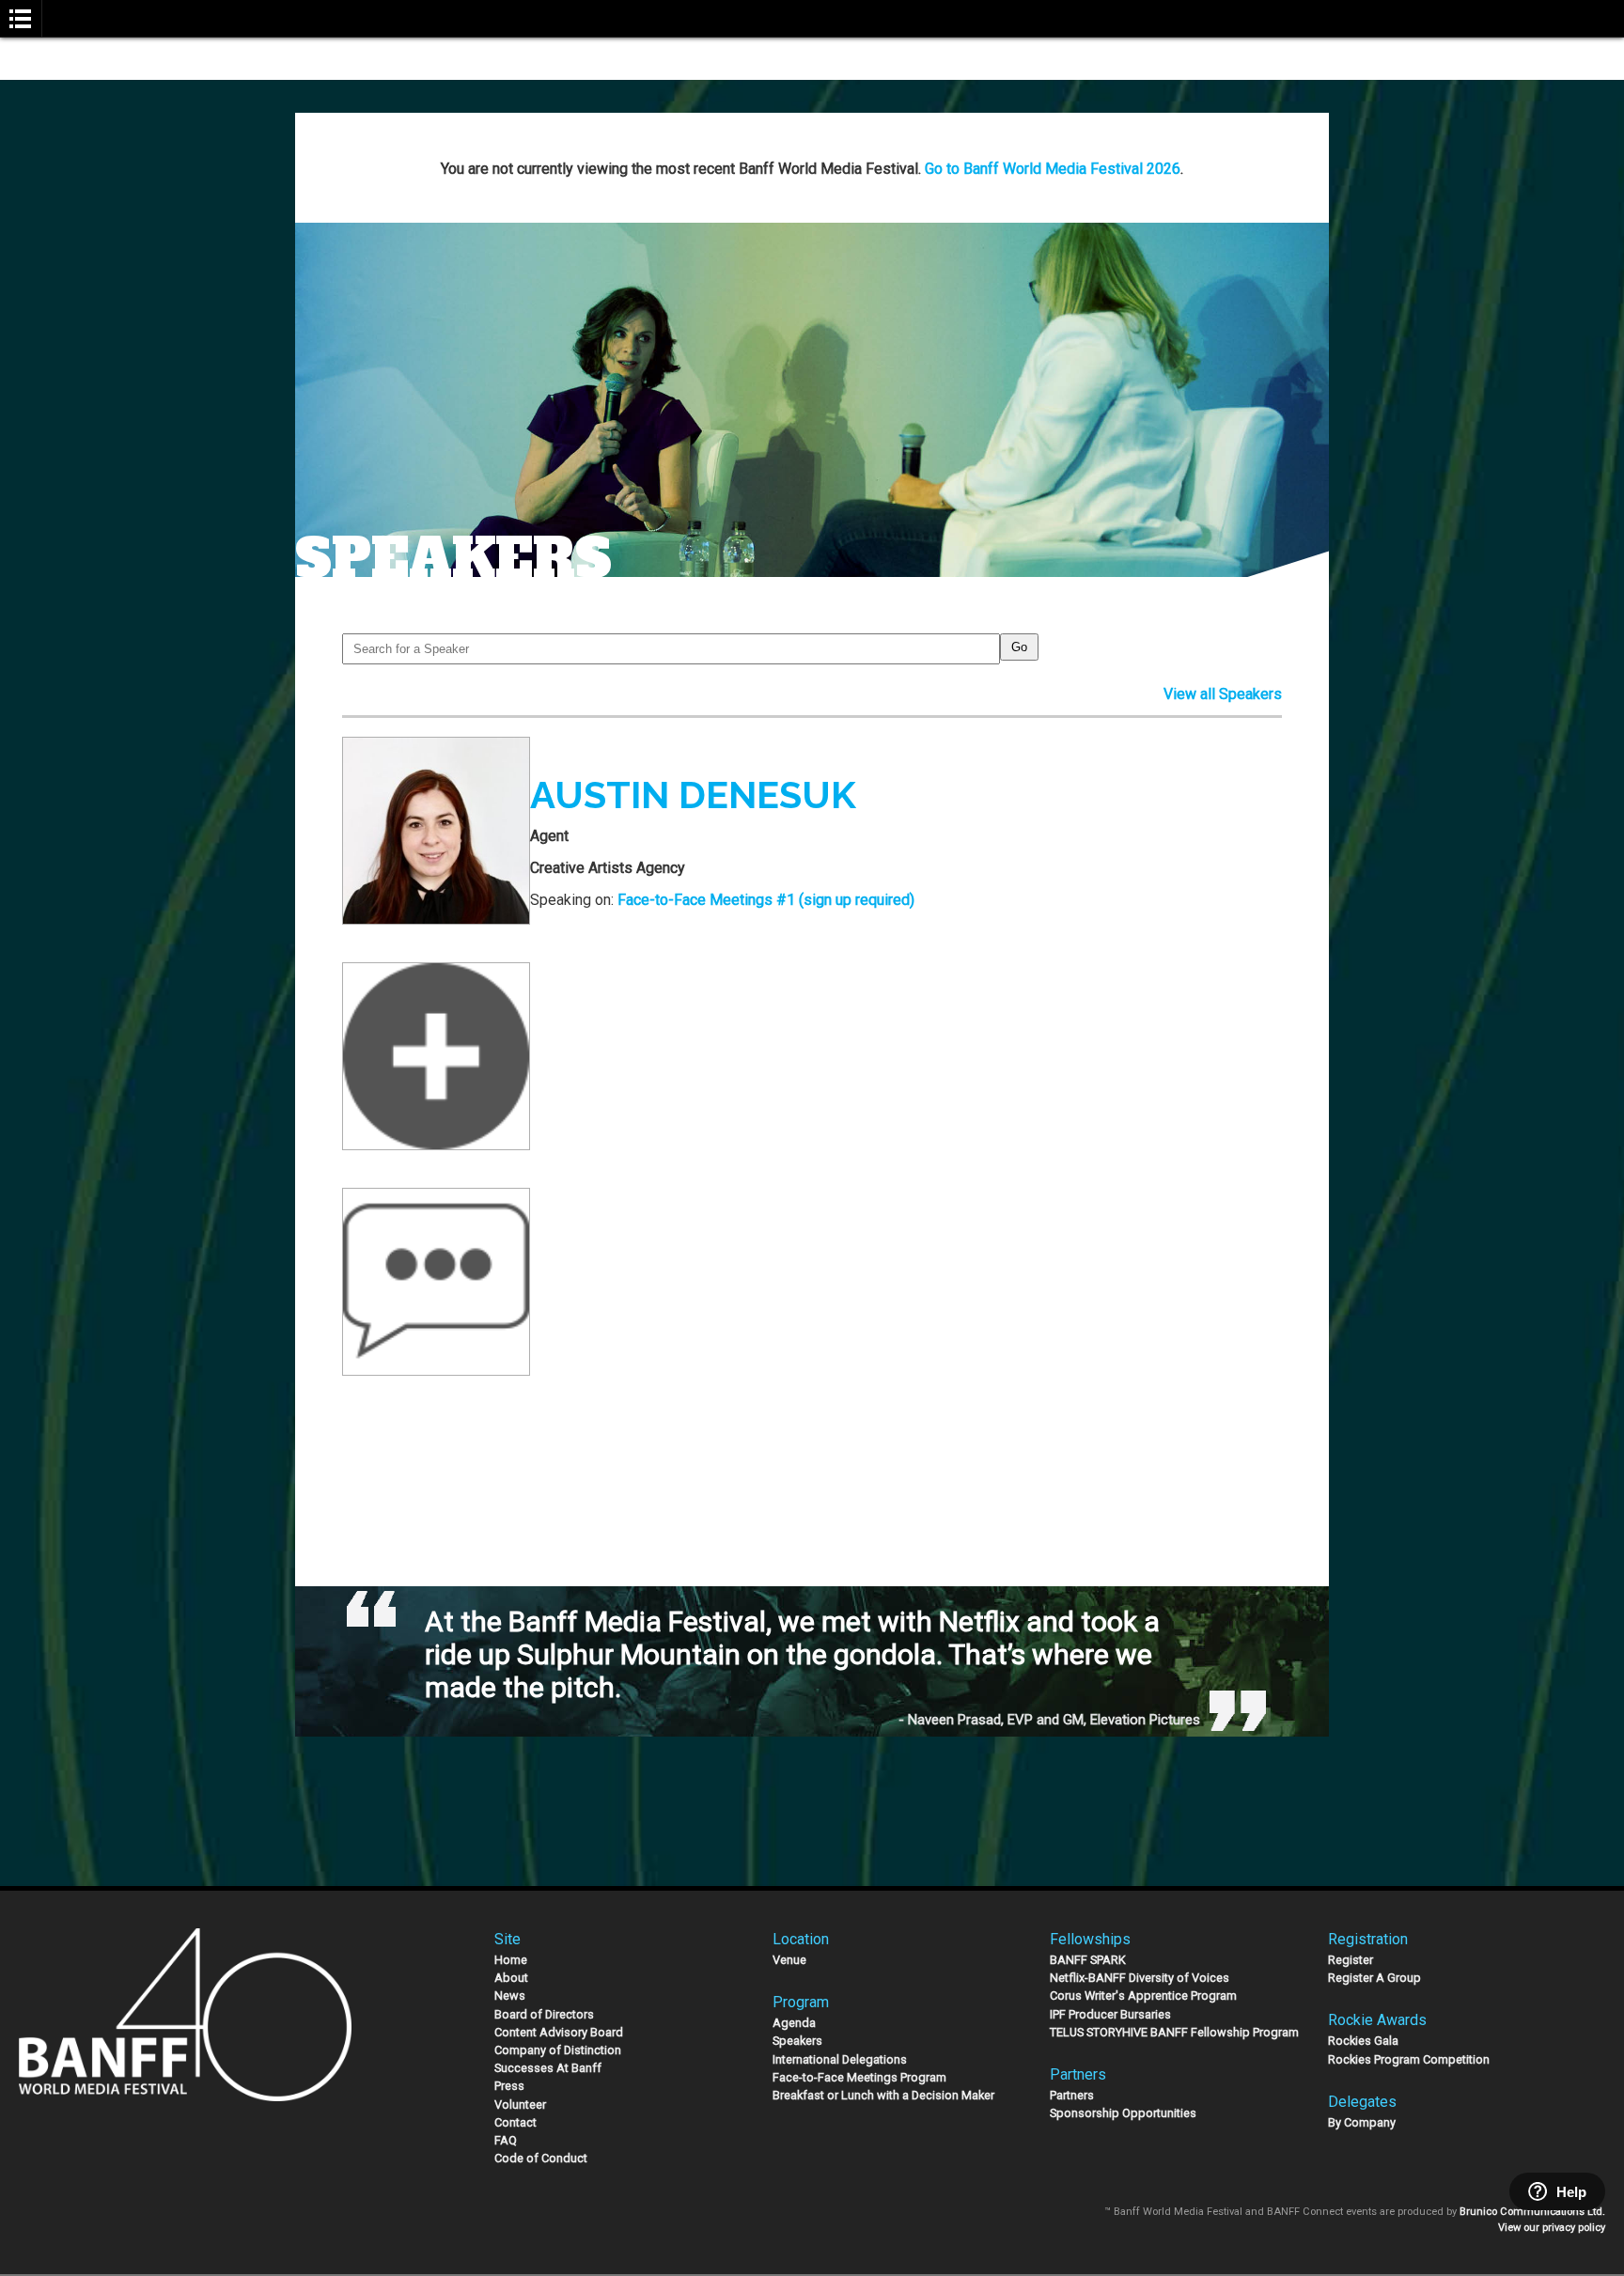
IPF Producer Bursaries (1110, 2014)
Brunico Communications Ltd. (1532, 2212)
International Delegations (840, 2059)
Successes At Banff (548, 2068)
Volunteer (520, 2105)
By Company (1362, 2122)
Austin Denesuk (693, 795)
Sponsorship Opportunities (1123, 2113)
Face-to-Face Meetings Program (859, 2077)
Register (1351, 1960)
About (511, 1978)
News (510, 1995)
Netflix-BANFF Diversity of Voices (1140, 1978)
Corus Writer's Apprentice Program (1143, 1995)
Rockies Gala (1363, 2041)
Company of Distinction (558, 2050)
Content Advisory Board (559, 2032)
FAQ (506, 2140)
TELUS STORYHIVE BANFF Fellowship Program (1174, 2032)
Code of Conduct (541, 2158)
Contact (515, 2122)
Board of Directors (544, 2014)
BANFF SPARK (1088, 1960)
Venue (789, 1960)
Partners (1072, 2095)
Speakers (797, 2041)
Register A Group (1374, 1978)
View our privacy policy (1552, 2228)
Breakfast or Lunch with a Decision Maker (883, 2095)
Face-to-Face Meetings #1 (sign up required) (766, 900)
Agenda (794, 2023)
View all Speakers (1223, 694)
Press (509, 2086)
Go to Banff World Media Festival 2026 (1053, 169)
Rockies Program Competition (1409, 2059)
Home (511, 1960)
